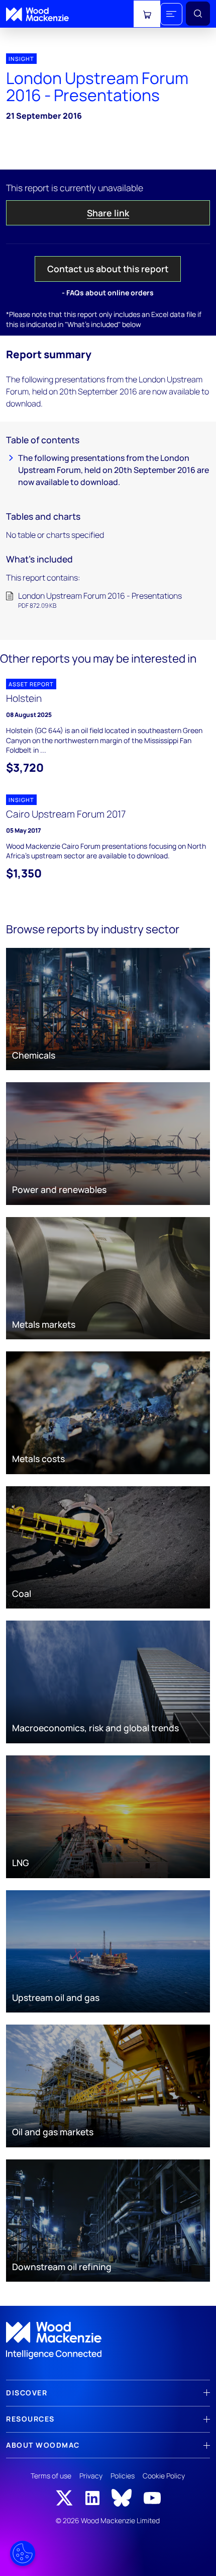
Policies (123, 2476)
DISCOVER (27, 2393)
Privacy (91, 2476)
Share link (108, 213)
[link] (108, 2341)
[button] (171, 14)
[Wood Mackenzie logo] (37, 14)
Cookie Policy (164, 2476)
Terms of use (51, 2476)
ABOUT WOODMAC (43, 2445)
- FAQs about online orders (108, 293)
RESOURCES (30, 2419)
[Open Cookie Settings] (23, 2553)
